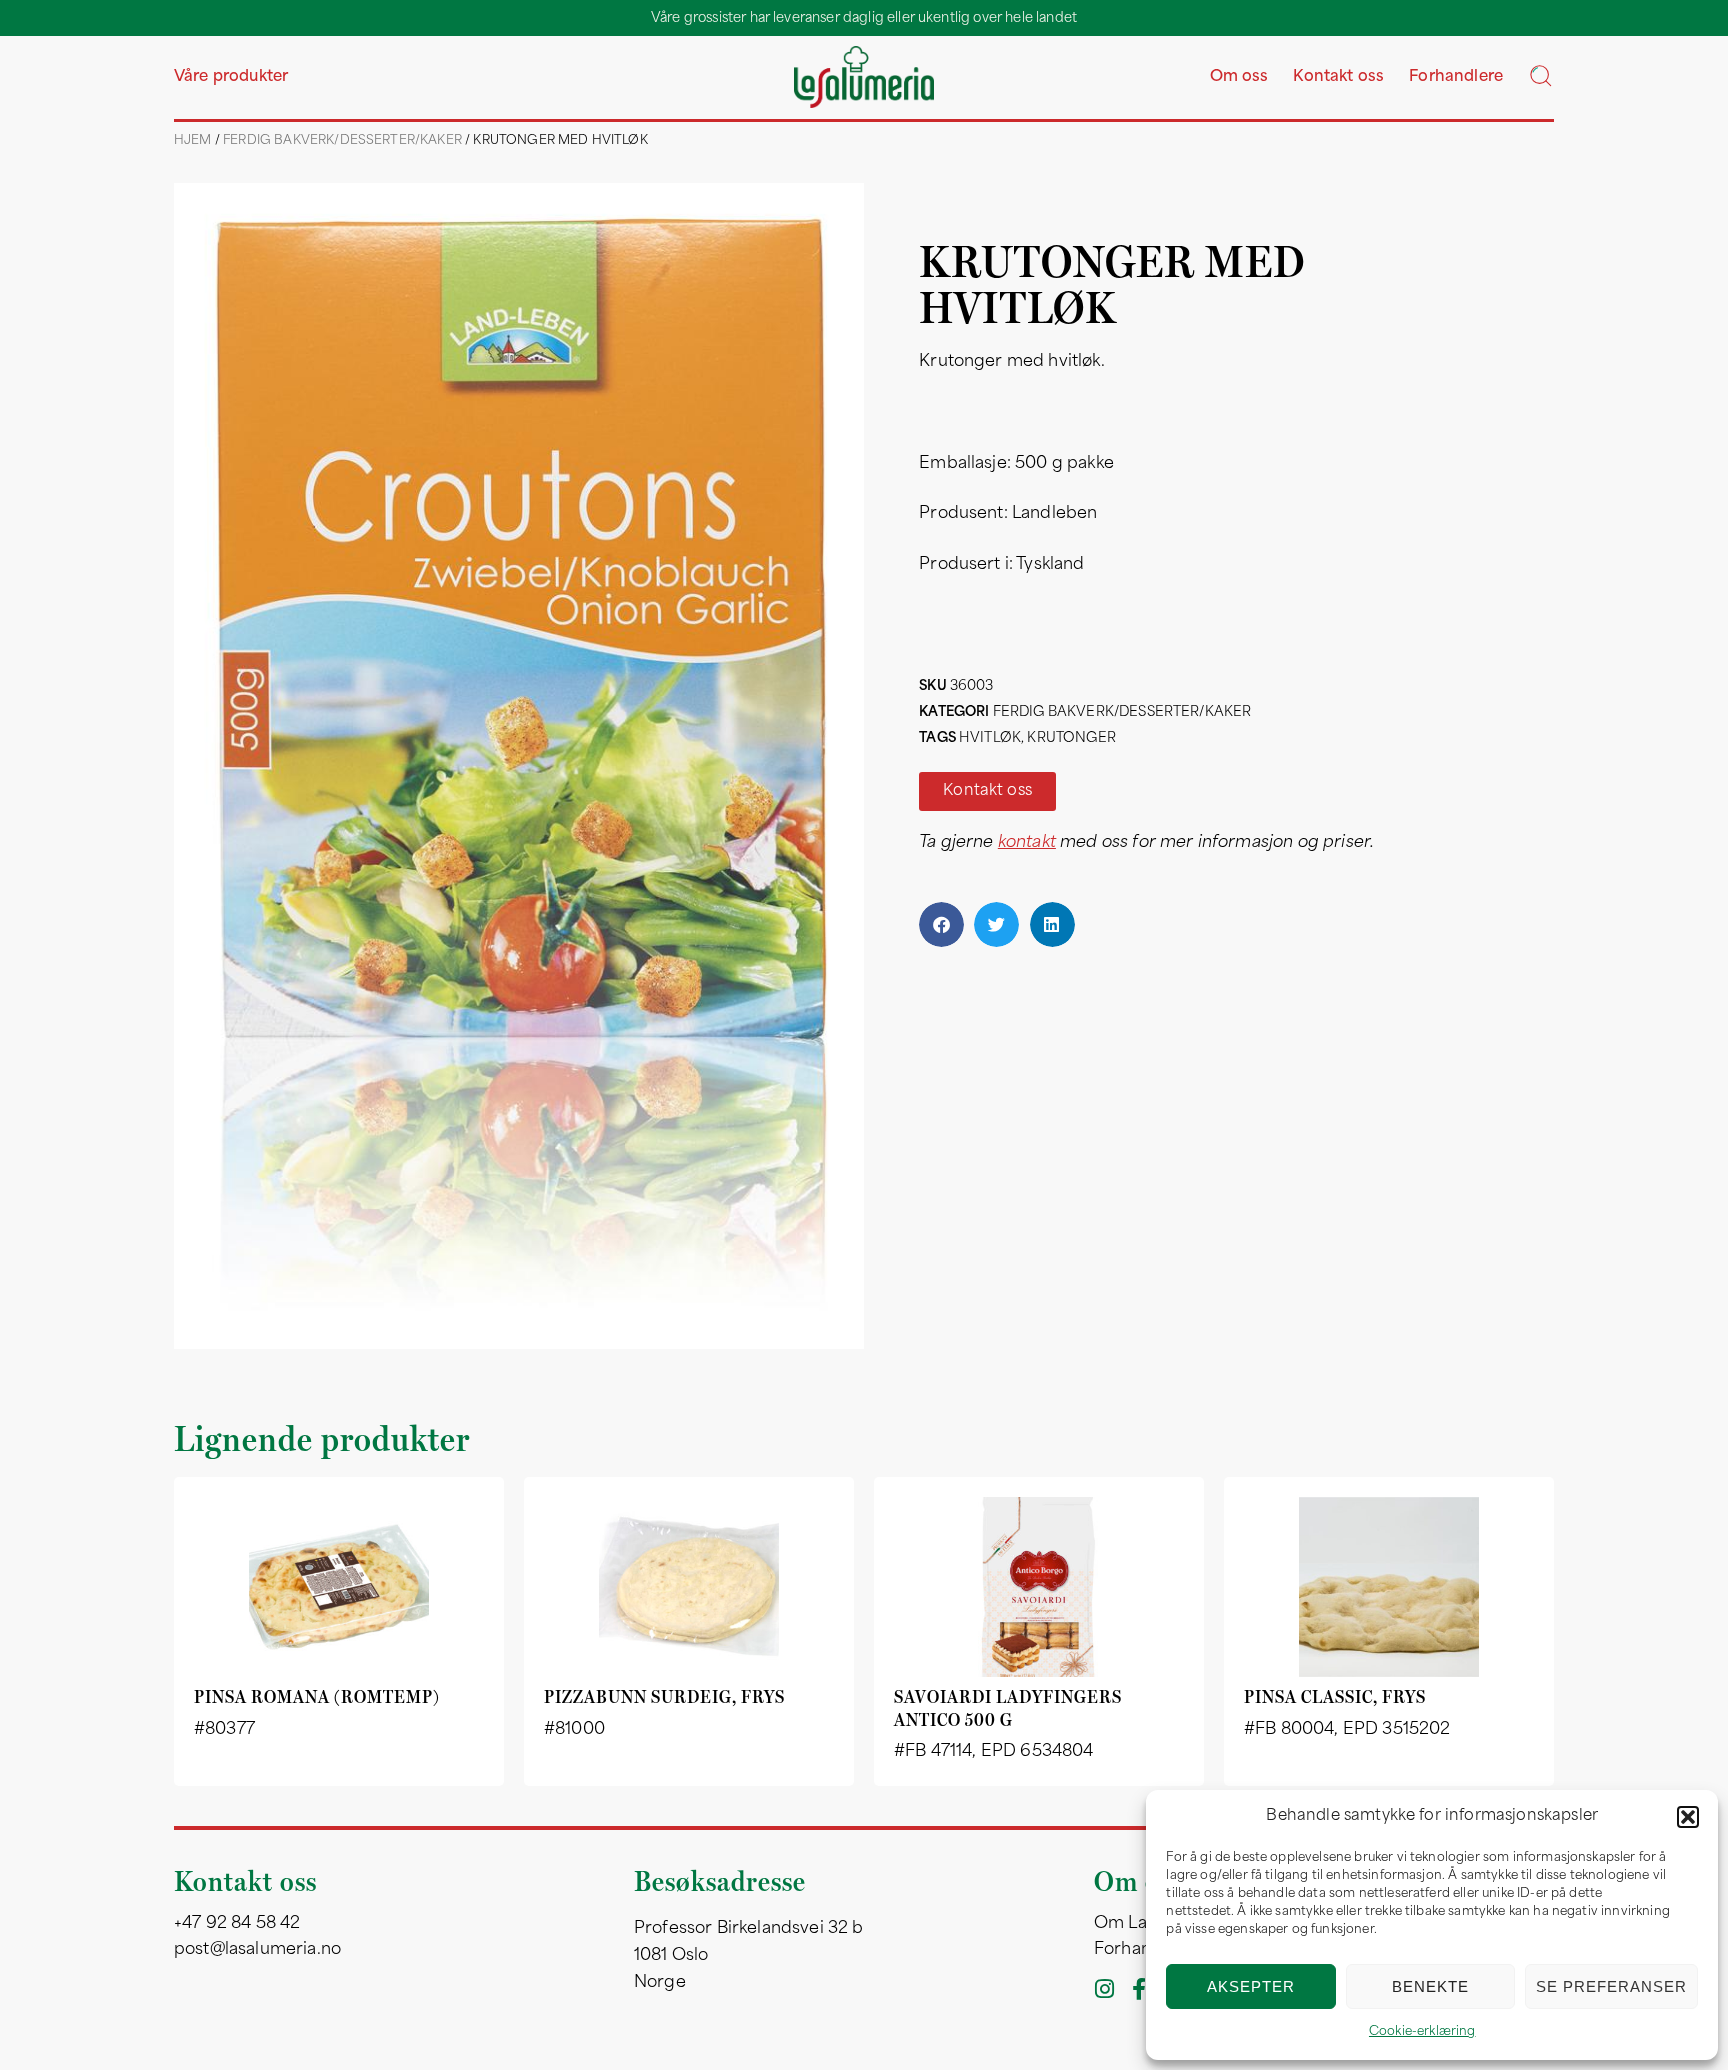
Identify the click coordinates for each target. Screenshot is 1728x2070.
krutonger (1071, 738)
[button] (1688, 1817)
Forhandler (1139, 1950)
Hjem (193, 141)
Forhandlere (1456, 77)
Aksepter (1251, 1986)
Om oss (1239, 77)
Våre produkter (231, 77)
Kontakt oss (1338, 77)
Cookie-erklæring (1422, 2032)
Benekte (1430, 1986)
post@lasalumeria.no (257, 1950)
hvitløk (990, 738)
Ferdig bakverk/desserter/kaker (342, 141)
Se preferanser (1611, 1986)
